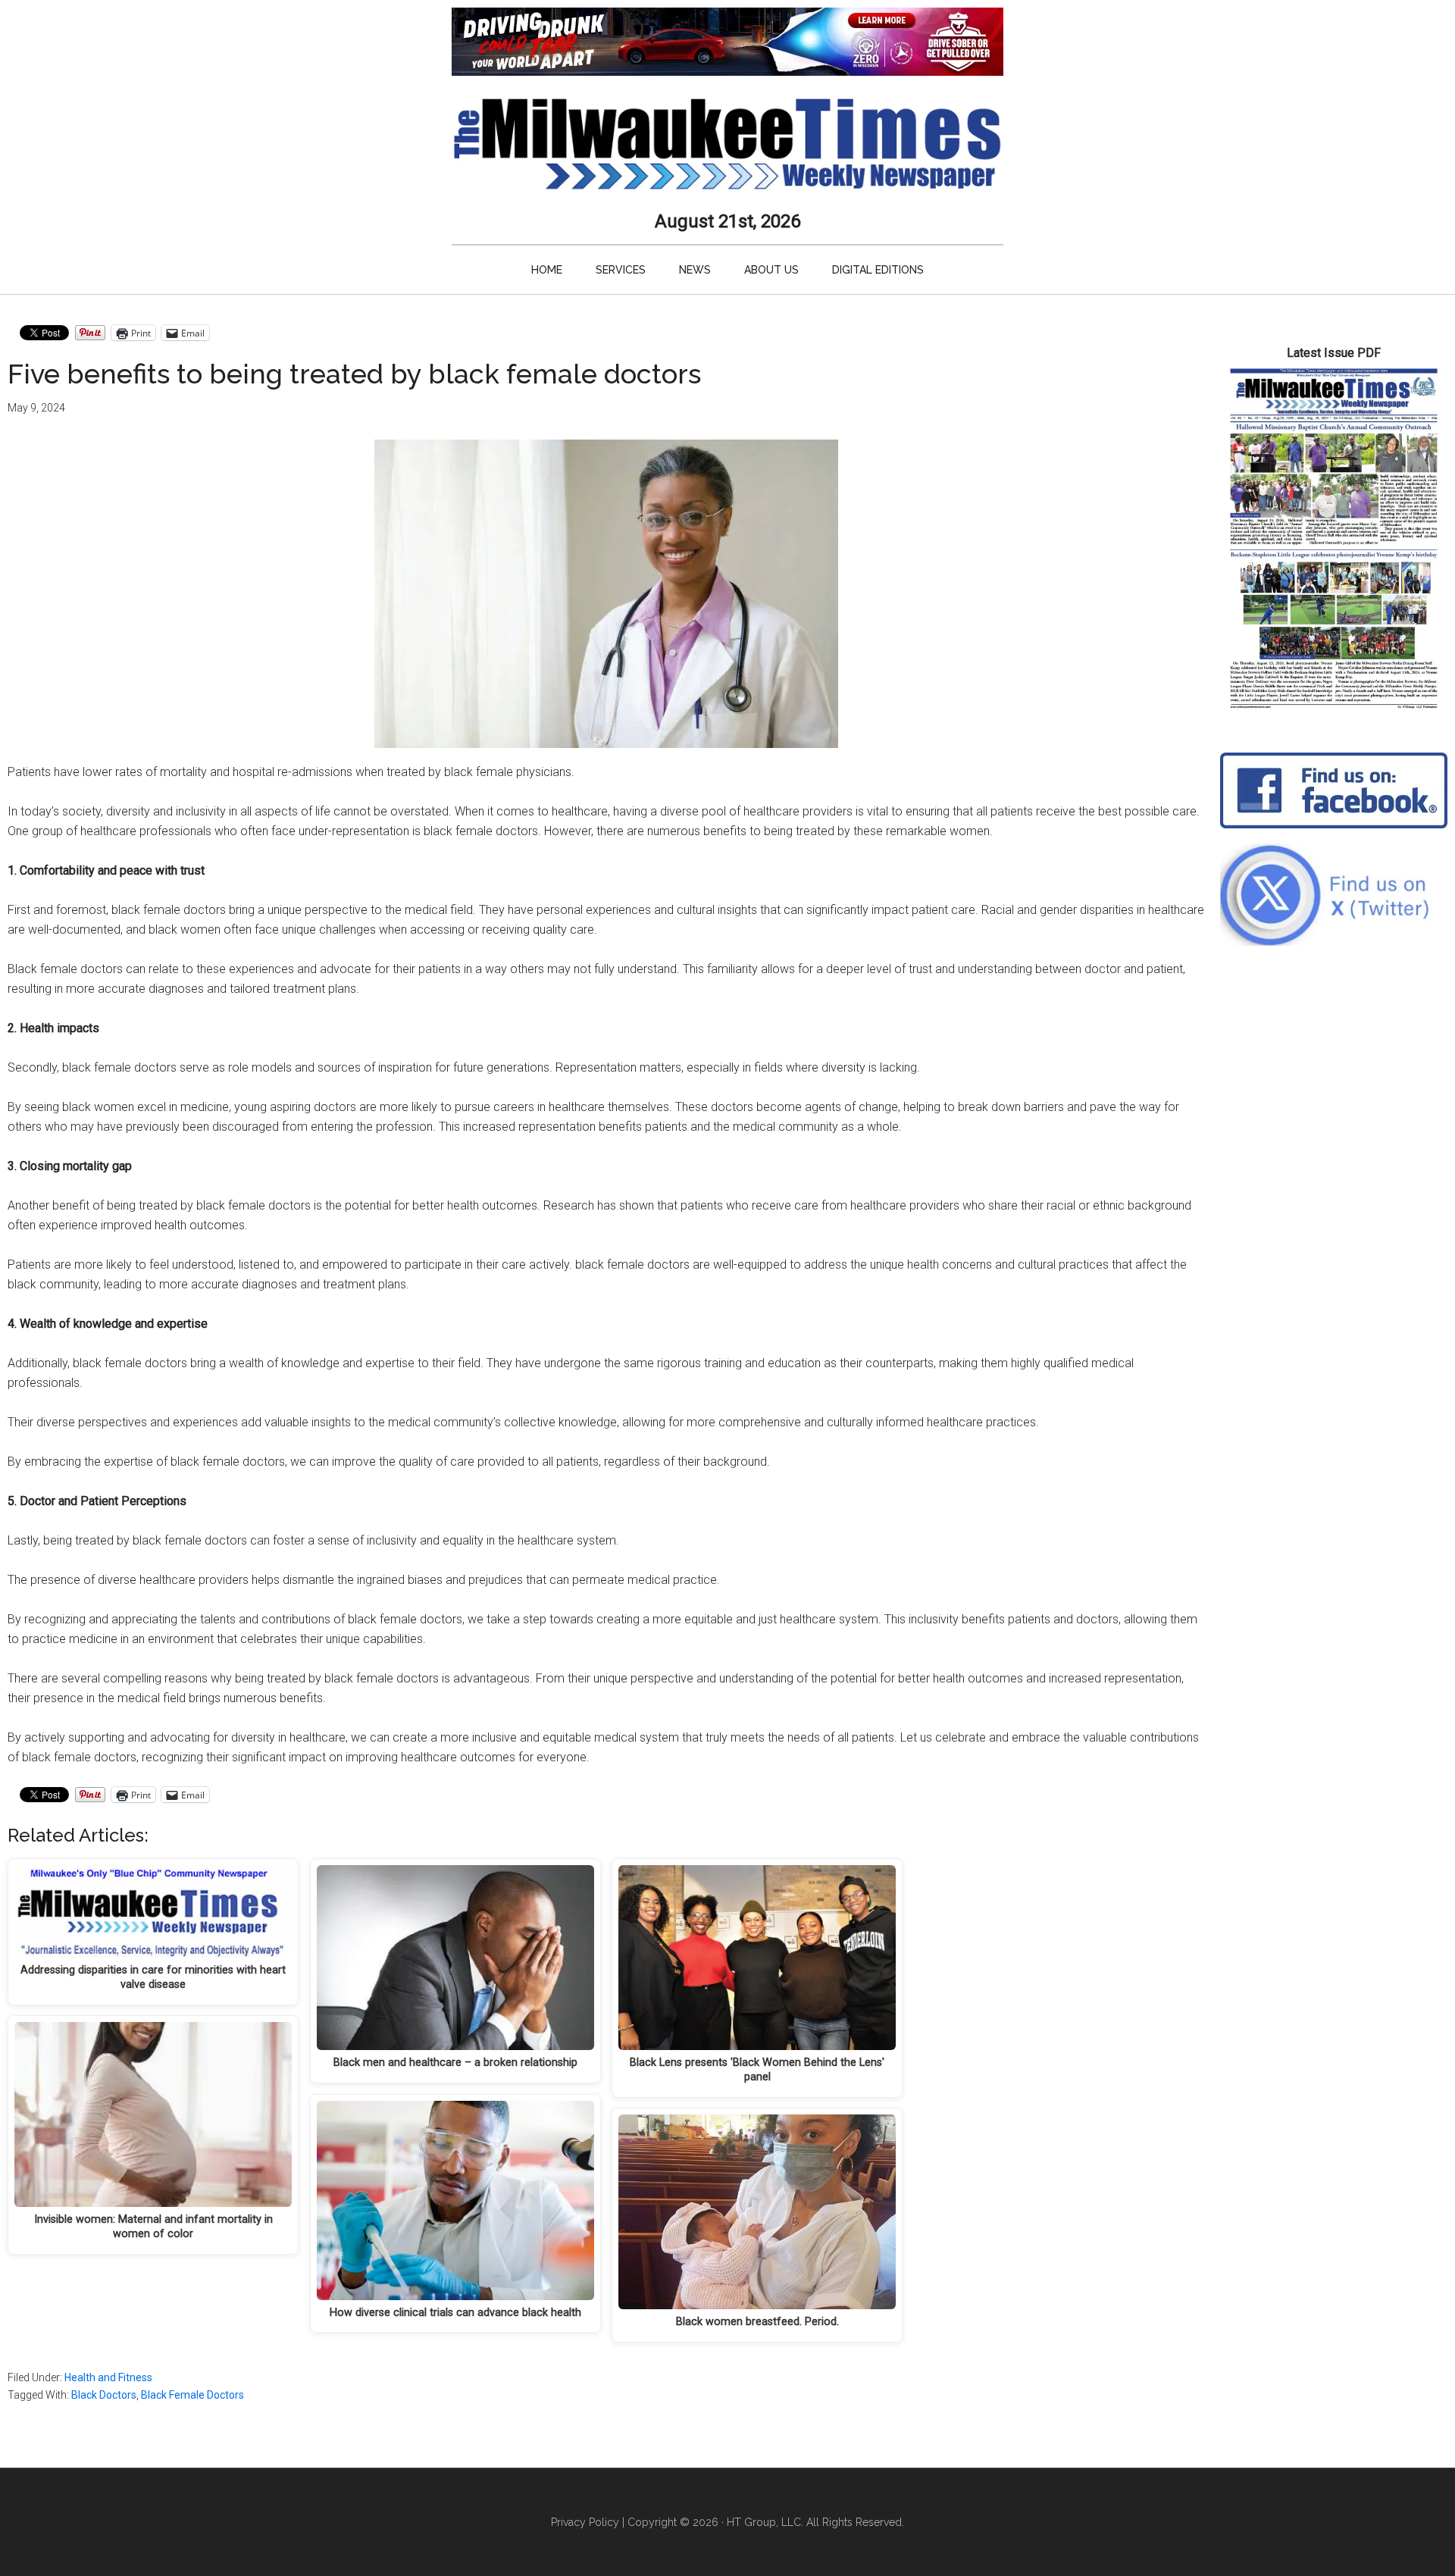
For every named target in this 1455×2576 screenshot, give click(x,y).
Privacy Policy (585, 2522)
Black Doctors (104, 2395)
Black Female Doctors (192, 2395)
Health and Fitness (108, 2377)
